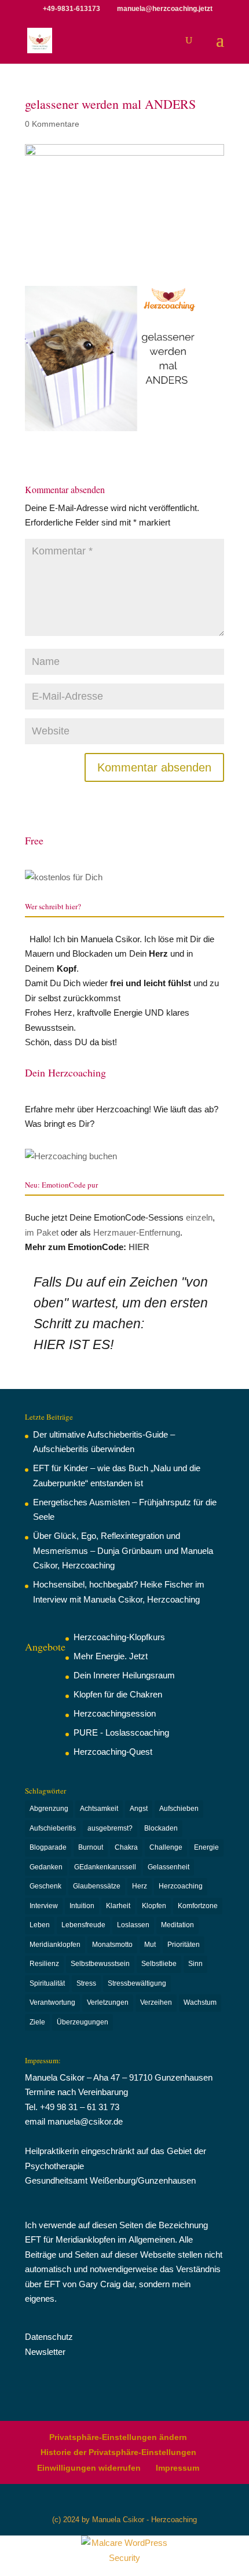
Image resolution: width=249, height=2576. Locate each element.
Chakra (126, 1847)
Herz (140, 1886)
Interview (44, 1906)
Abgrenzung (49, 1809)
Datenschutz (49, 2337)
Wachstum (200, 2002)
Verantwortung (52, 2002)
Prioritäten (184, 1945)
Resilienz (44, 1964)
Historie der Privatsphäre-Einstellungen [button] (118, 2452)
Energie (206, 1847)
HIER (139, 1247)
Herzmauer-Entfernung (137, 1232)
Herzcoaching (181, 1886)
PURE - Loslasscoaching (121, 1732)
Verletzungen (108, 2002)
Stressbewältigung (137, 1983)
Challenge (166, 1847)
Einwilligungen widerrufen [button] (89, 2468)
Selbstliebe (159, 1964)
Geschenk (45, 1886)
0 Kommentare (52, 124)
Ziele (37, 2022)
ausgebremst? (110, 1828)
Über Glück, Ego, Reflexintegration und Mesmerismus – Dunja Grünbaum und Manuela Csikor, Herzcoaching (123, 1550)
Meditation (177, 1925)
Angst (139, 1809)
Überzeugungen (83, 2022)
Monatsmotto (112, 1945)
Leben (40, 1925)
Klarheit (118, 1906)
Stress (86, 1983)
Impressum (177, 2468)
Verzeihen (156, 2002)
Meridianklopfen (55, 1945)
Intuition (82, 1906)
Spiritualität (47, 1983)
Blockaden (161, 1828)
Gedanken (46, 1867)
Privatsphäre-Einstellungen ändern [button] (118, 2437)
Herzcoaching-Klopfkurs (119, 1637)
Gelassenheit (169, 1867)
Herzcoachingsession (115, 1713)
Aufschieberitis (53, 1828)
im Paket (42, 1232)
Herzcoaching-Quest (113, 1752)
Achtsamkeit (99, 1809)
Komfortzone (198, 1906)
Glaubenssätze (97, 1886)
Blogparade (48, 1847)
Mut (150, 1945)
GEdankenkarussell (105, 1867)
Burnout (91, 1847)
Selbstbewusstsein (100, 1964)
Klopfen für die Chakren (118, 1694)
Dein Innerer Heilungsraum (124, 1675)
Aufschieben (179, 1809)
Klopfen (154, 1906)
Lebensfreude (83, 1925)
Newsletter (45, 2352)
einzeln (199, 1217)
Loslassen (133, 1925)
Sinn (195, 1964)
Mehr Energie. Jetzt (111, 1656)
